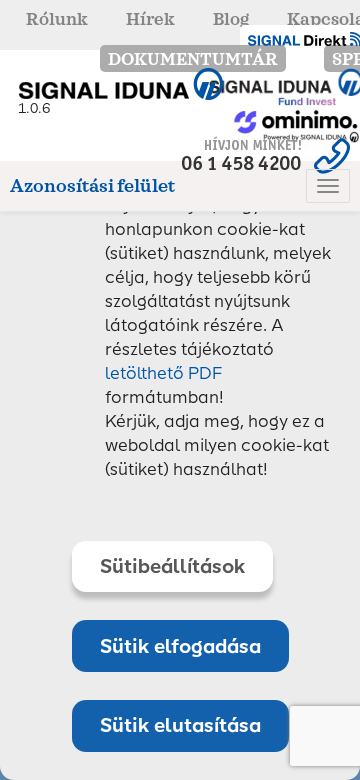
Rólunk (57, 19)
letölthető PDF (164, 373)
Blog (231, 19)
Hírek (150, 19)
